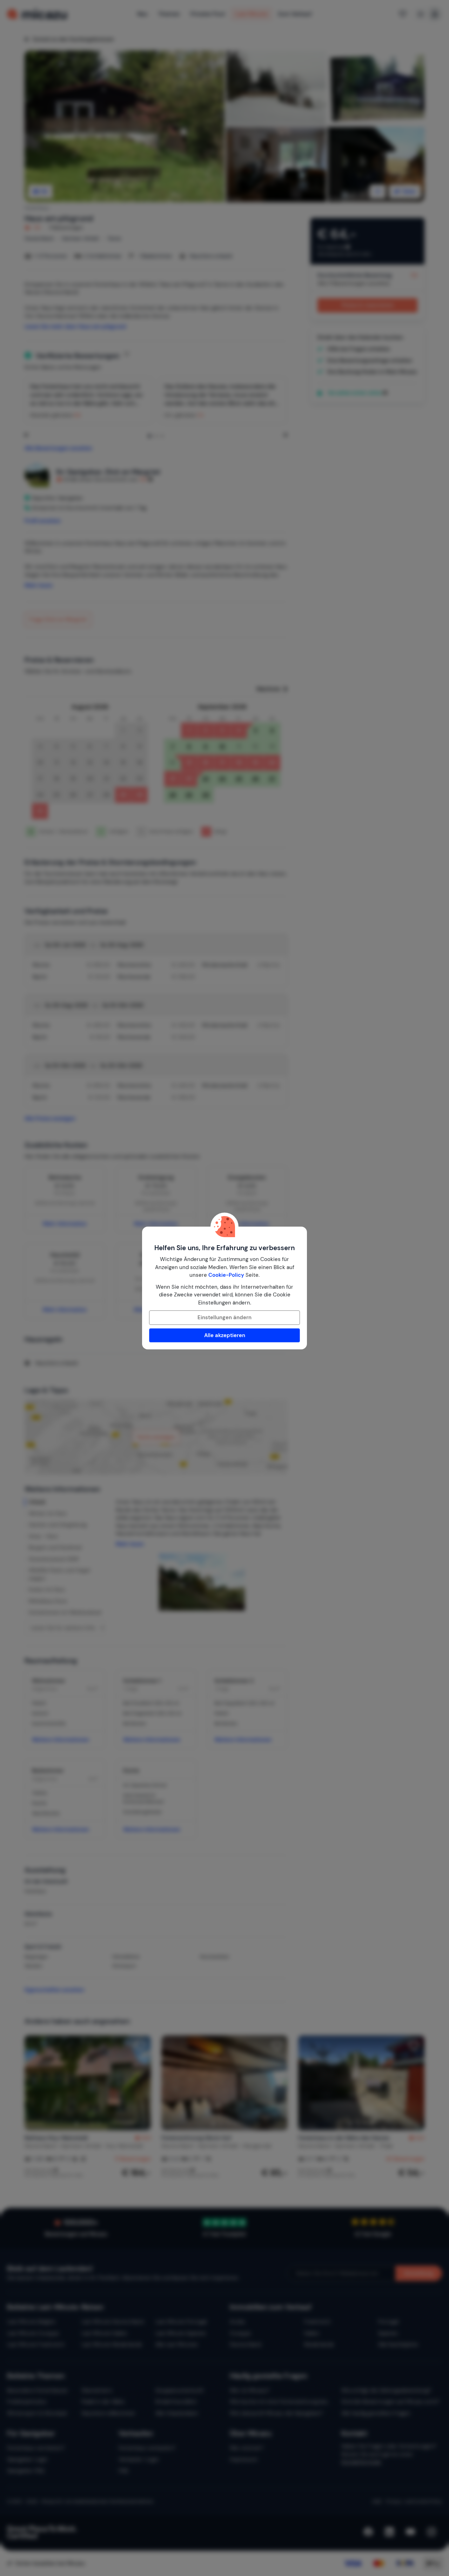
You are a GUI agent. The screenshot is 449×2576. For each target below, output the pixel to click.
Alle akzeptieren (225, 1335)
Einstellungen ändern (224, 1317)
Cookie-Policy (226, 1275)
